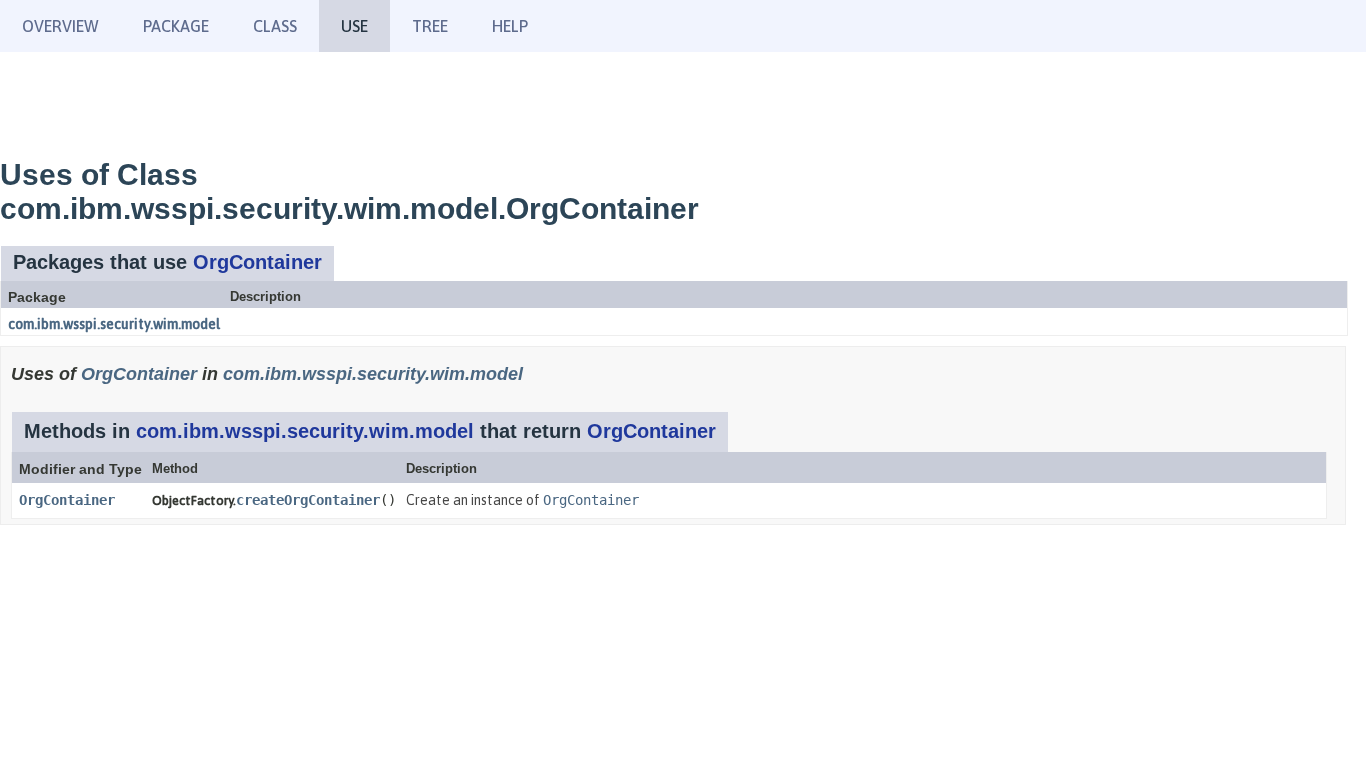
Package (176, 26)
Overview (60, 26)
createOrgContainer (308, 500)
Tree (430, 26)
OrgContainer (257, 262)
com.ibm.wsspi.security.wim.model (114, 324)
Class (275, 26)
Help (510, 26)
